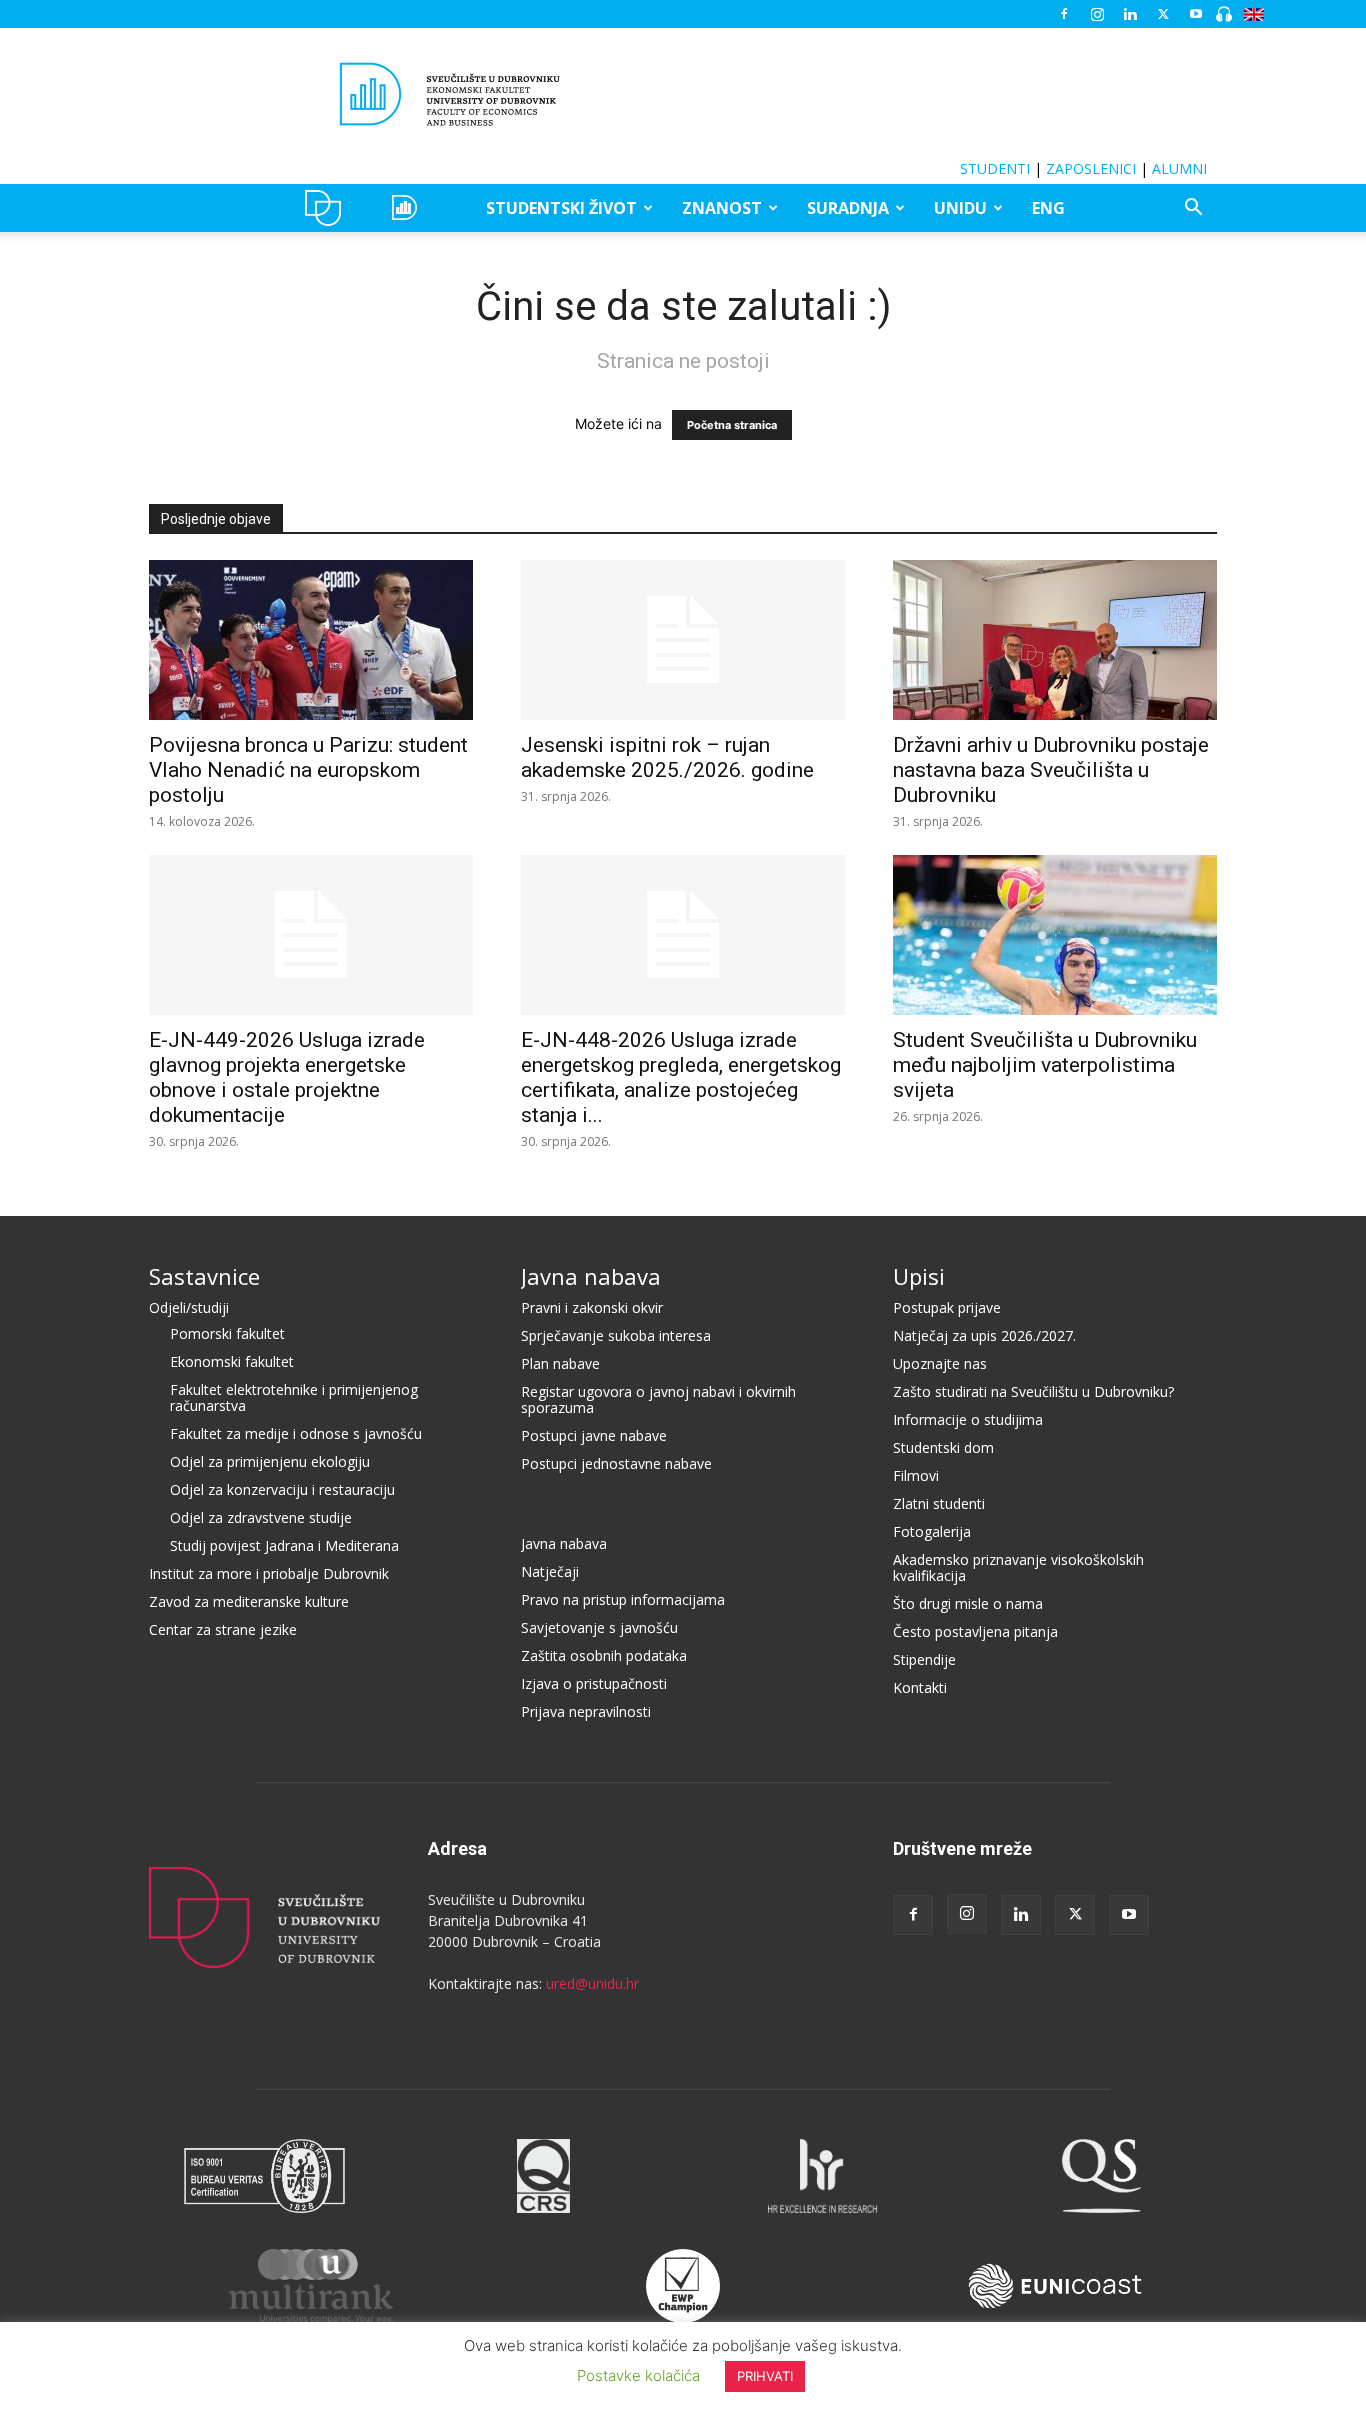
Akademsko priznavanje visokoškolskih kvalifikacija (1018, 1567)
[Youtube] (1196, 14)
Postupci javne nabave (594, 1435)
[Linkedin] (1130, 14)
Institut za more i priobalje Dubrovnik (269, 1573)
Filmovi (916, 1475)
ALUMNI (1179, 168)
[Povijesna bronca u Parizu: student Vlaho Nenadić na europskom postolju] (311, 640)
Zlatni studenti (939, 1503)
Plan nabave (560, 1363)
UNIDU (328, 208)
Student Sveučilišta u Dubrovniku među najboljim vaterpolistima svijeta (1045, 1065)
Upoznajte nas (940, 1363)
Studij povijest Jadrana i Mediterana (284, 1545)
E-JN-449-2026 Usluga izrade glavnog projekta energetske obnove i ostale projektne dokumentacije (287, 1077)
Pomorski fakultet (227, 1333)
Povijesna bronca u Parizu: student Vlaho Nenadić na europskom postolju (308, 770)
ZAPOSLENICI (1091, 168)
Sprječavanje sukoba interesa (616, 1335)
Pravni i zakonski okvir (592, 1307)
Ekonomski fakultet (232, 1361)
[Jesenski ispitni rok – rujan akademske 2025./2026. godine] (683, 640)
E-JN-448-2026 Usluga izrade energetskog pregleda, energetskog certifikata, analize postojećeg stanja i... (681, 1077)
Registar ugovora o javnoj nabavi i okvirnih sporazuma (658, 1399)
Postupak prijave (947, 1307)
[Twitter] (1163, 14)
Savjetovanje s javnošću (599, 1627)
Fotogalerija (932, 1531)
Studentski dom (943, 1447)
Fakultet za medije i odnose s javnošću (296, 1433)
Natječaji (550, 1571)
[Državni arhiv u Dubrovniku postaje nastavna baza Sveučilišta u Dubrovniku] (1055, 640)
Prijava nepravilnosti (586, 1711)
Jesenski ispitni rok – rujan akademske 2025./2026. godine (667, 757)
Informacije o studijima (968, 1419)
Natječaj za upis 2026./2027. (984, 1335)
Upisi (919, 1276)
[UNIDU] (683, 94)
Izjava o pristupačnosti (594, 1683)
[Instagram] (1097, 14)
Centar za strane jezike (223, 1629)
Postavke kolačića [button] (638, 2375)
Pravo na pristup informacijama (623, 1599)
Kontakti (920, 1687)
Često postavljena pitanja (975, 1631)
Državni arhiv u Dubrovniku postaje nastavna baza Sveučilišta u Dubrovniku (1051, 770)
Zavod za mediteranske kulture (249, 1601)
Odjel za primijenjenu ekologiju (270, 1461)
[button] (1193, 209)
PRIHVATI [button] (765, 2376)
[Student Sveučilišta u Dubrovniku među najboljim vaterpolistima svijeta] (1055, 935)
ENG (1048, 208)
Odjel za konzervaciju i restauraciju (282, 1489)
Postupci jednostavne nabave (616, 1463)
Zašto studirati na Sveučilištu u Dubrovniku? (1033, 1391)
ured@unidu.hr (592, 1983)
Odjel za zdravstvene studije (261, 1517)
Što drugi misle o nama (968, 1603)
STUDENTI (995, 168)
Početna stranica (732, 425)
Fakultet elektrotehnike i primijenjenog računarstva (294, 1397)
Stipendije (924, 1659)
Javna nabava (591, 1276)
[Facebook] (1064, 14)
